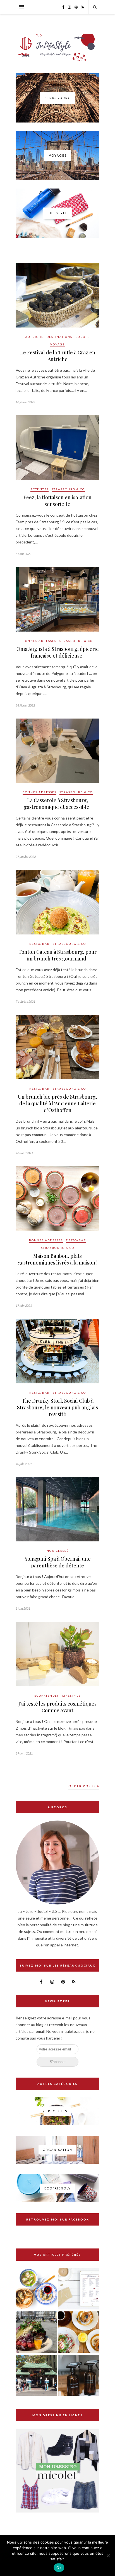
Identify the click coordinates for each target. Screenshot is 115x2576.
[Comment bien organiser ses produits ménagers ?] (79, 2376)
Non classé (58, 1551)
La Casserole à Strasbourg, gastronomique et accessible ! (58, 804)
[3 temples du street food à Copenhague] (36, 2333)
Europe (83, 337)
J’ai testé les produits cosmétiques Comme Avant (57, 1707)
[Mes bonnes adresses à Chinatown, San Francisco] (36, 2376)
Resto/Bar (39, 944)
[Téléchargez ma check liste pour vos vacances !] (79, 2289)
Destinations (59, 337)
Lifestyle (71, 1696)
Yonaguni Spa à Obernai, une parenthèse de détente (58, 1562)
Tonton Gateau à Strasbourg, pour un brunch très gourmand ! (57, 955)
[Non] (108, 2556)
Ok (59, 2568)
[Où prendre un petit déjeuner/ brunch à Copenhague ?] (79, 2333)
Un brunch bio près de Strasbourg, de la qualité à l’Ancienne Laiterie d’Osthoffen (57, 1103)
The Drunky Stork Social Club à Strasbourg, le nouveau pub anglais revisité (57, 1407)
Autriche (34, 337)
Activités (39, 489)
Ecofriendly (47, 1696)
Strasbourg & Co (68, 489)
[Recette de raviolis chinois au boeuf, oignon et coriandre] (36, 2289)
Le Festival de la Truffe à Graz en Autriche (58, 356)
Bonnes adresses (39, 641)
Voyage (57, 344)
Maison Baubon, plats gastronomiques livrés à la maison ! (58, 1259)
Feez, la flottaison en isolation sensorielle (57, 501)
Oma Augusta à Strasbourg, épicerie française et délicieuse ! (58, 652)
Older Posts (83, 1786)
